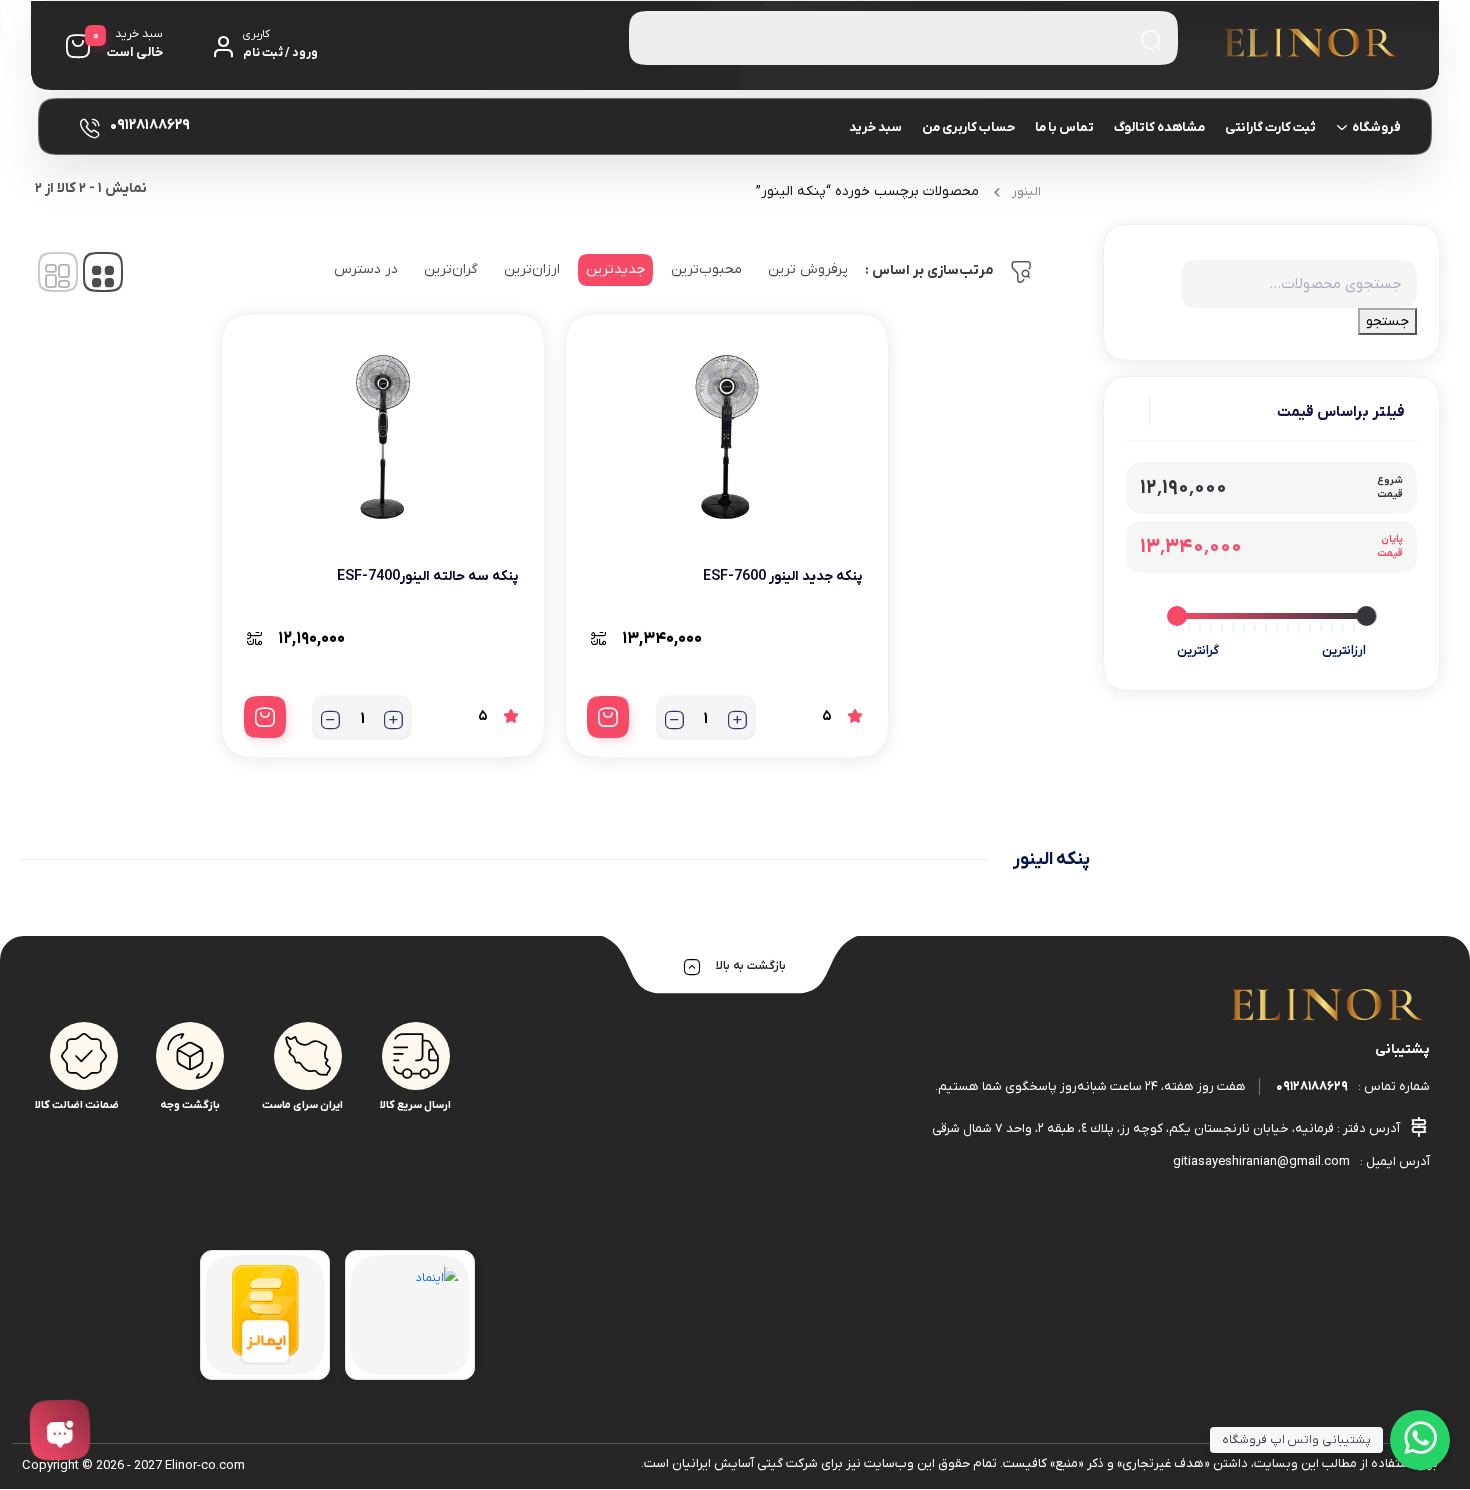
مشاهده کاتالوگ (1159, 127)
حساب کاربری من (968, 127)
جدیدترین (615, 269)
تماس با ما (1064, 127)
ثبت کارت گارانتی (1270, 127)
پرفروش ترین (808, 269)
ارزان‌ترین (532, 269)
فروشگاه (1376, 127)
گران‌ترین (451, 269)
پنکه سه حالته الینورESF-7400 (428, 576)
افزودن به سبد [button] (608, 717)
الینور (1026, 191)
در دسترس (366, 269)
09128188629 (1312, 1086)
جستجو (1387, 321)
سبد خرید (875, 127)
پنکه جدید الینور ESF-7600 (783, 576)
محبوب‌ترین (706, 269)
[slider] (1366, 616)
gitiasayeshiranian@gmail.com (1261, 1161)
